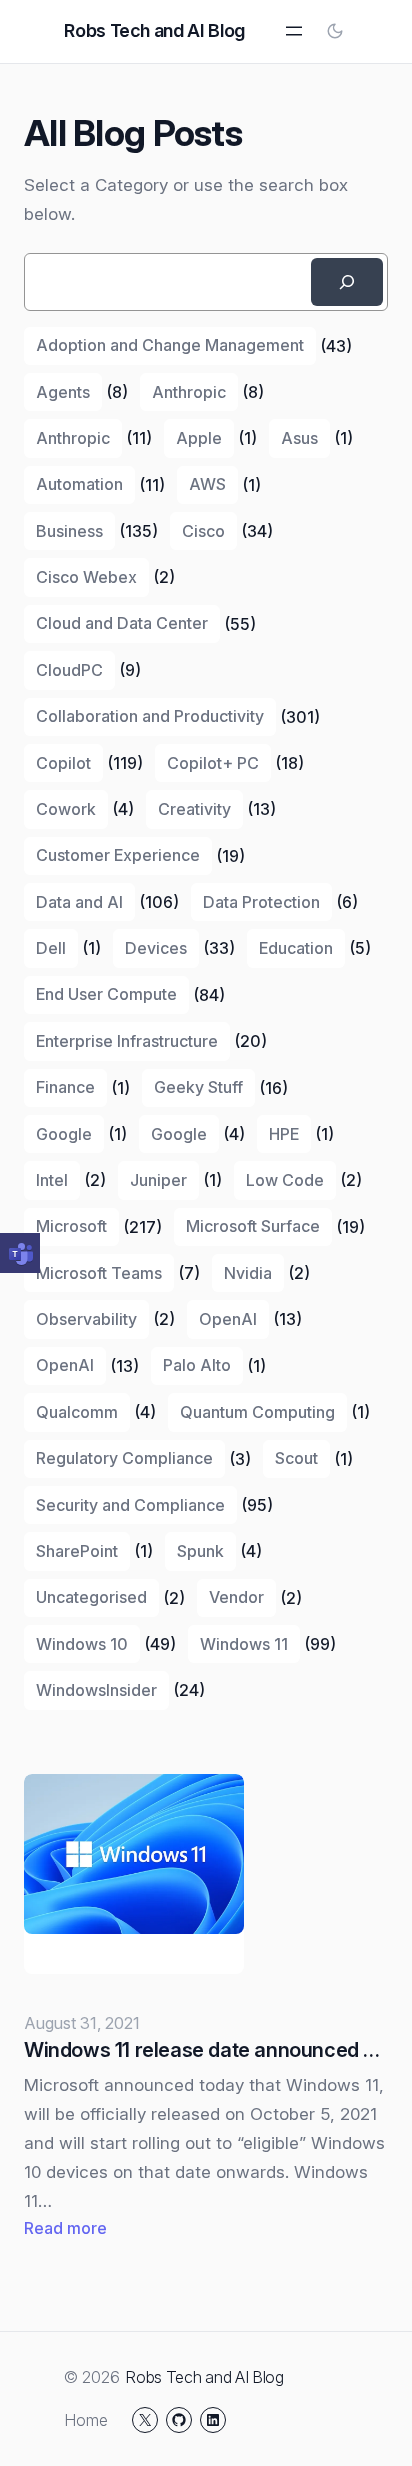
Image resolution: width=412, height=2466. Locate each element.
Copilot (63, 763)
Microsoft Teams (99, 1273)
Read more (65, 2229)
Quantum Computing (257, 1412)
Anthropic (189, 392)
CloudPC (69, 670)
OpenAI (228, 1319)
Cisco (203, 531)
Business (69, 531)
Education (296, 948)
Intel (52, 1180)
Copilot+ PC (213, 763)
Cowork (66, 809)
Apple (199, 438)
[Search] (347, 282)
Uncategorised (91, 1597)
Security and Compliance (130, 1505)
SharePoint (77, 1551)
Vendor (236, 1597)
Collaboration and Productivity (150, 716)
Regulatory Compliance (124, 1458)
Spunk (200, 1551)
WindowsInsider (96, 1690)
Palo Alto (197, 1365)
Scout (296, 1458)
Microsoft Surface (253, 1226)
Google (64, 1134)
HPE (284, 1134)
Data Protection (261, 902)
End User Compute (106, 994)
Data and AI (79, 902)
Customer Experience (118, 855)
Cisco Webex (86, 577)
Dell (51, 948)
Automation (79, 484)
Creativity (194, 809)
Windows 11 (244, 1644)
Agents (63, 392)
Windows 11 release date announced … (202, 2050)
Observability (86, 1319)
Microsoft (71, 1226)
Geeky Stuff (198, 1087)
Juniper (158, 1180)
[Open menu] (294, 31)
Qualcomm (77, 1412)
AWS (207, 484)
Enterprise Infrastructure (127, 1041)
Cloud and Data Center (122, 623)
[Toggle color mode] (335, 31)
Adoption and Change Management (170, 345)
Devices (156, 948)
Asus (299, 438)
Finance (65, 1087)
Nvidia (248, 1273)
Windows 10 (82, 1644)
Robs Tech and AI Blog (154, 30)
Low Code (285, 1180)
